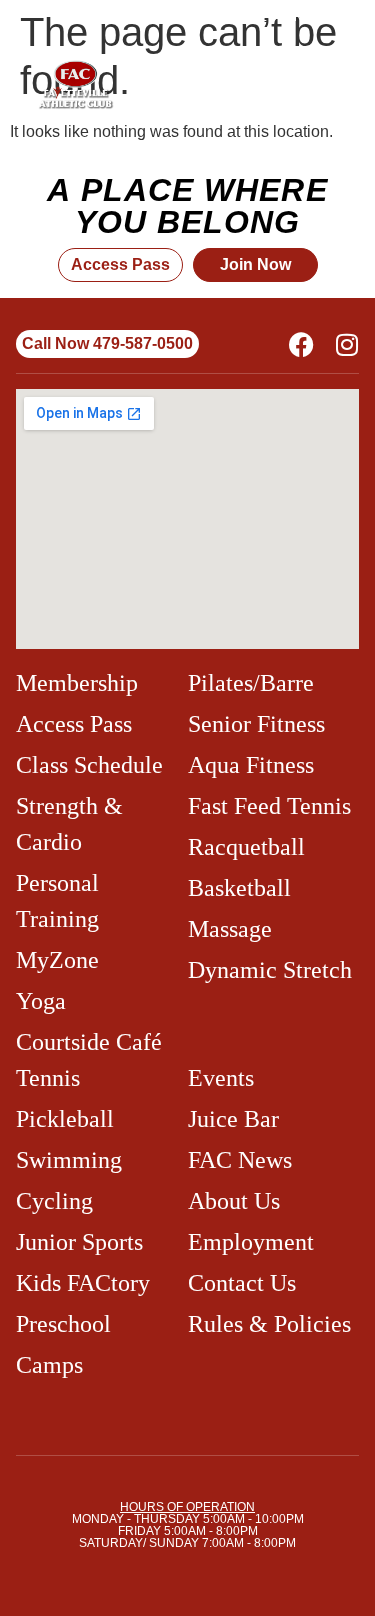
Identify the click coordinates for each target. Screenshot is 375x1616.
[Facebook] (301, 344)
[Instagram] (346, 344)
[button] (287, 85)
